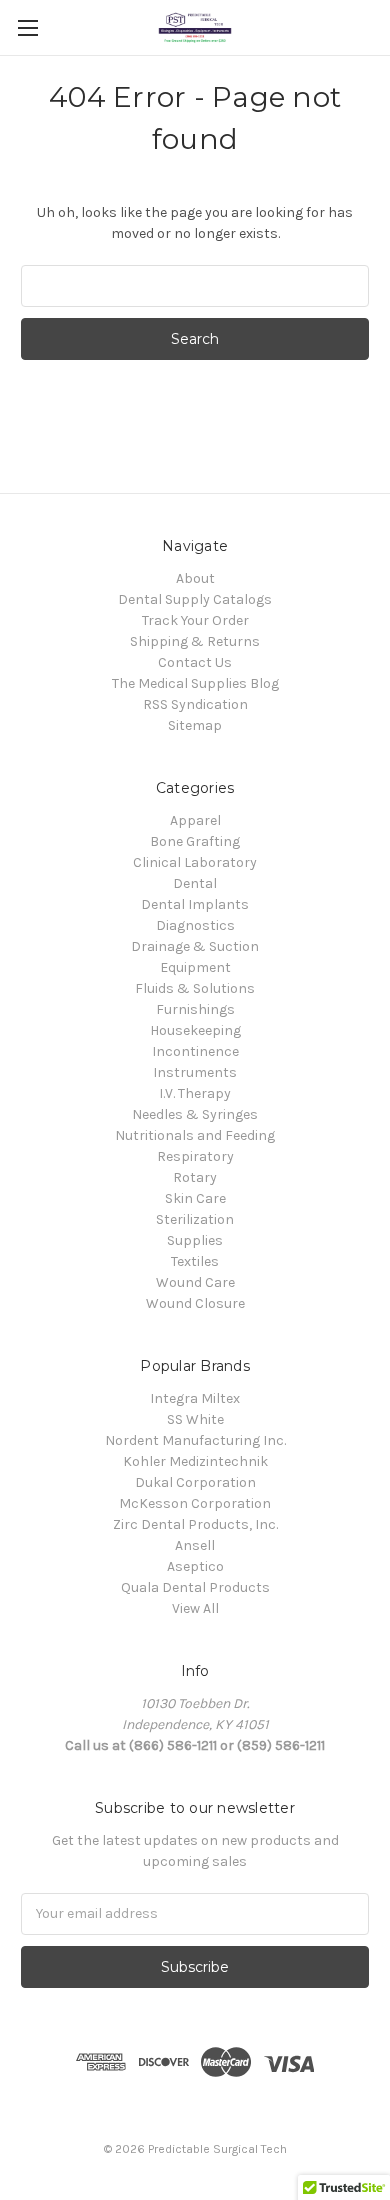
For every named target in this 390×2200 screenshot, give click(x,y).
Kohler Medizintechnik (195, 1461)
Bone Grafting (195, 841)
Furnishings (195, 1009)
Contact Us (195, 662)
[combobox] (195, 286)
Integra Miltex (195, 1398)
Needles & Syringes (195, 1114)
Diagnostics (195, 925)
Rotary (195, 1177)
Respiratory (195, 1156)
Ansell (195, 1545)
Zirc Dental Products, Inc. (195, 1524)
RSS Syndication (195, 704)
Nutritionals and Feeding (195, 1135)
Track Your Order (195, 620)
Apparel (195, 820)
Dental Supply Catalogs (195, 599)
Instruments (195, 1072)
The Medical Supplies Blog (195, 683)
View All (195, 1608)
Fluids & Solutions (195, 988)
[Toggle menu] (27, 27)
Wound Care (195, 1282)
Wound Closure (195, 1303)
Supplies (195, 1240)
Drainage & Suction (195, 946)
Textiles (195, 1261)
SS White (195, 1419)
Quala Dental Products (195, 1587)
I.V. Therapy (195, 1093)
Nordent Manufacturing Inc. (195, 1440)
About (195, 578)
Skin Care (195, 1198)
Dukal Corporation (195, 1482)
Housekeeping (195, 1030)
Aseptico (195, 1566)
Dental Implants (195, 904)
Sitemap (195, 725)
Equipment (195, 967)
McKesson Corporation (195, 1503)
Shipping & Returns (195, 641)
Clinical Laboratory (195, 862)
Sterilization (195, 1219)
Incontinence (195, 1051)
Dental (195, 883)
